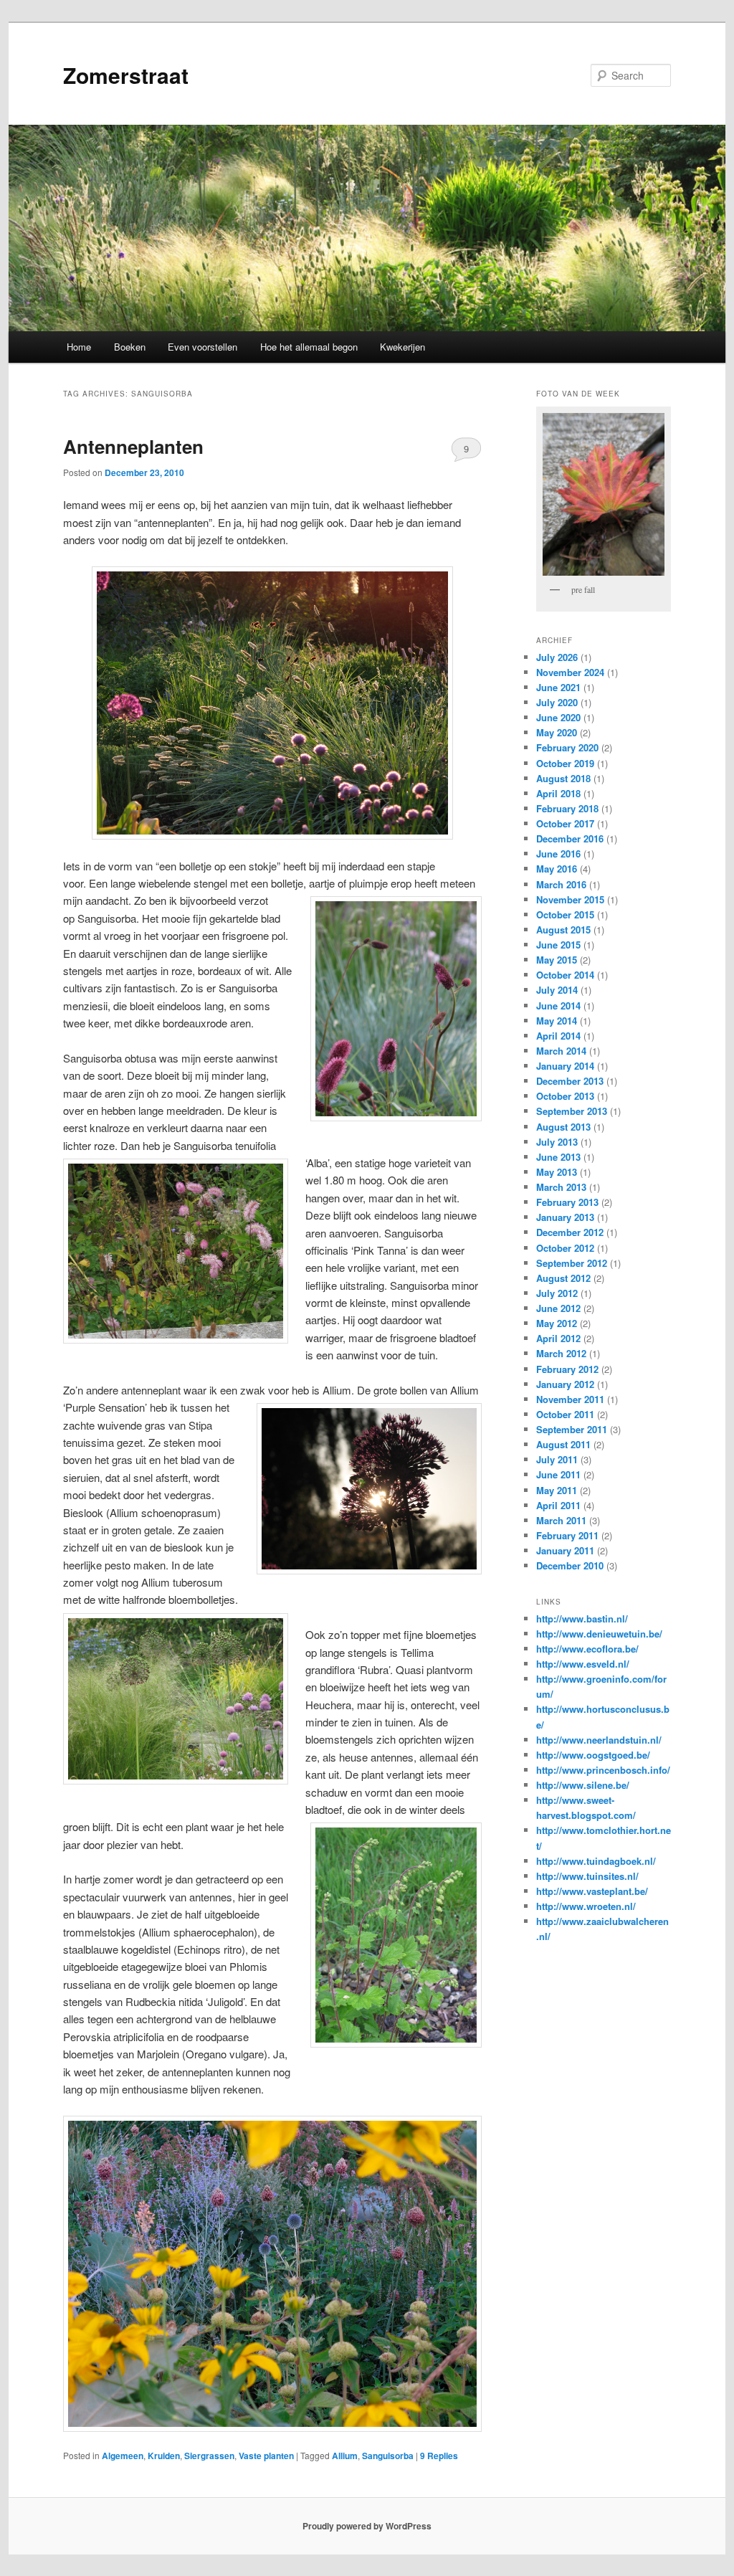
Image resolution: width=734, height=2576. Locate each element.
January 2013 (565, 1217)
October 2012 (565, 1248)
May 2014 (557, 1021)
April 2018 (558, 793)
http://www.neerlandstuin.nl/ (599, 1740)
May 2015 (557, 960)
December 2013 (570, 1081)
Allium (345, 2456)
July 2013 (557, 1142)
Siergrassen (209, 2456)
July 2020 (557, 702)
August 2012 (563, 1278)
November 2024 (570, 672)
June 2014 (558, 1006)
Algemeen (123, 2456)
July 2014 (557, 990)
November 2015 (570, 899)
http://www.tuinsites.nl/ (587, 1876)
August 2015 (563, 930)
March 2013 (561, 1187)
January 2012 (565, 1384)
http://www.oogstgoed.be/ (593, 1755)
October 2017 (565, 823)
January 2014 (565, 1066)
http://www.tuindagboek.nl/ (596, 1861)
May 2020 (557, 732)
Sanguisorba (388, 2456)
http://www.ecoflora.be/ (587, 1649)
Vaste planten (266, 2456)
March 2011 (561, 1520)
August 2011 (563, 1444)
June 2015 (558, 945)
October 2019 (565, 763)
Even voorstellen (202, 347)
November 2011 (570, 1399)
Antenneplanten (133, 446)
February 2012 (567, 1369)
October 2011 (565, 1414)
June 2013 (558, 1157)
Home (79, 347)
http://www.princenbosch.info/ (603, 1770)
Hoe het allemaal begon (309, 347)
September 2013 (572, 1111)
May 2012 (557, 1323)
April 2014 (558, 1036)
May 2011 (557, 1490)
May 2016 (557, 869)
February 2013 (567, 1202)
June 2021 (558, 687)
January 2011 (565, 1550)
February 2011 (567, 1535)
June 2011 (558, 1474)
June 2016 (558, 854)
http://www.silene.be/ (583, 1785)
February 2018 (567, 808)
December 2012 (570, 1232)
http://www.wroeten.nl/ (586, 1906)
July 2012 (557, 1293)
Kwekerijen (402, 347)
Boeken (130, 347)
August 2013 (563, 1127)
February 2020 (567, 747)
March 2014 (561, 1051)
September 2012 (572, 1263)
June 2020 (558, 717)
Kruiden (164, 2456)
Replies (439, 2456)
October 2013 (565, 1096)
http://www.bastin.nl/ (582, 1619)
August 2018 (563, 778)
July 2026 (557, 657)
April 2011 (558, 1505)
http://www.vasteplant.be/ (592, 1891)
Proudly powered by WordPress (367, 2526)
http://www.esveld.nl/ (583, 1664)
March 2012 (561, 1353)
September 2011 (572, 1429)
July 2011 (557, 1459)
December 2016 (570, 838)
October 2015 (565, 914)
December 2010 (570, 1565)
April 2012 (558, 1338)
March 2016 (561, 884)
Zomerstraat (126, 75)
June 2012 (558, 1308)
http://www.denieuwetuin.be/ (599, 1634)
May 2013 (557, 1172)
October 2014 (565, 975)
